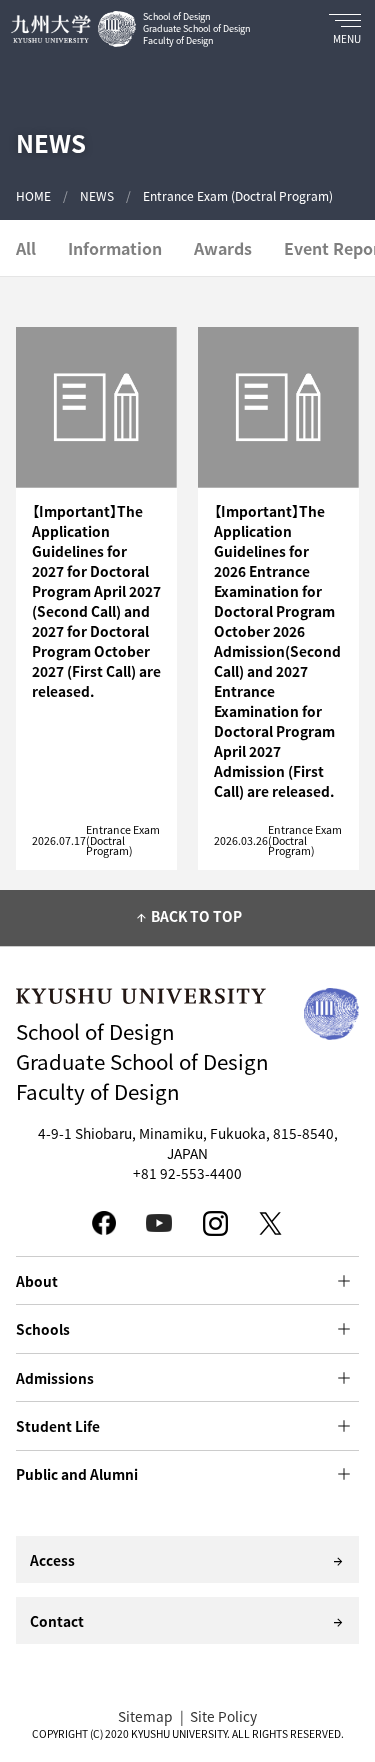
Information (115, 248)
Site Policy (223, 1716)
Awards (223, 248)
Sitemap (145, 1716)
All (26, 248)
